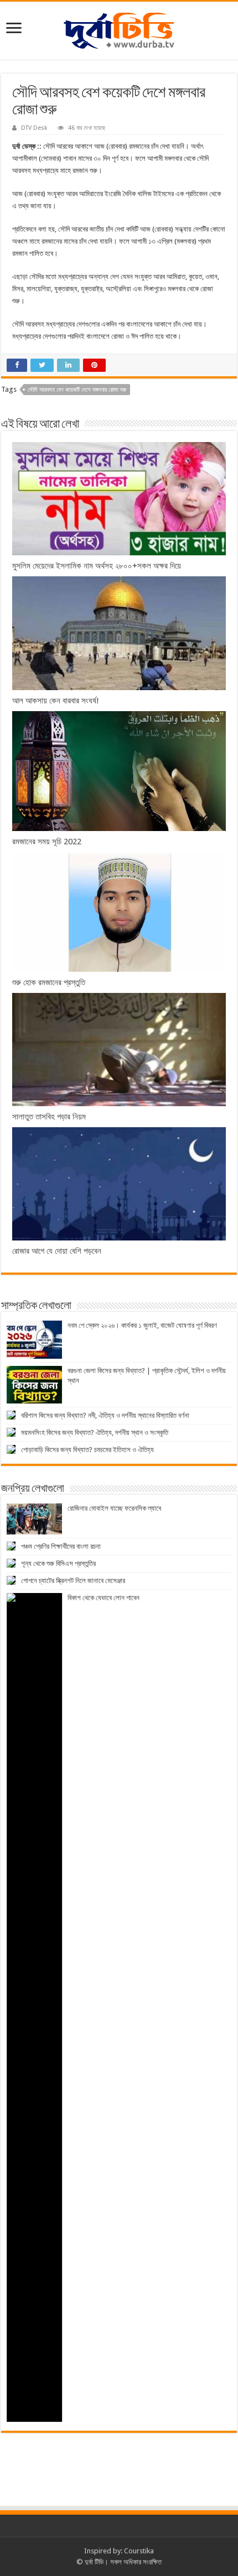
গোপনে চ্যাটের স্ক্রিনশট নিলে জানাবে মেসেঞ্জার (73, 1581)
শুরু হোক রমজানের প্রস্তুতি (49, 982)
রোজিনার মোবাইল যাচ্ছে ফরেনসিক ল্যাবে (114, 1508)
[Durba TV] (119, 29)
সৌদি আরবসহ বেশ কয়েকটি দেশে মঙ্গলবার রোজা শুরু (77, 390)
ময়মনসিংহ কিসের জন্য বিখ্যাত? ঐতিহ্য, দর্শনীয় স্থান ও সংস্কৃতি (95, 1432)
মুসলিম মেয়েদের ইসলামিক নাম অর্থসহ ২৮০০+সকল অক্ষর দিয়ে (97, 566)
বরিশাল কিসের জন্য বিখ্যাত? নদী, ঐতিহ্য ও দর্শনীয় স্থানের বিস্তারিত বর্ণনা (105, 1415)
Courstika (139, 2551)
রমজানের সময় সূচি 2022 (47, 842)
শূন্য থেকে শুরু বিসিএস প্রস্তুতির (58, 1563)
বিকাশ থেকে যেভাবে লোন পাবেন (104, 1598)
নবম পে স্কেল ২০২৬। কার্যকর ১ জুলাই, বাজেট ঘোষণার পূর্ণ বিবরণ (142, 1325)
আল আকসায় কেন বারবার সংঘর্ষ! (56, 701)
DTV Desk (34, 128)
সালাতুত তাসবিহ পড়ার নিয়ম (49, 1117)
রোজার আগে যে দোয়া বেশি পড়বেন (57, 1251)
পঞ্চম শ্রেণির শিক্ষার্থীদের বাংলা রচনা (61, 1546)
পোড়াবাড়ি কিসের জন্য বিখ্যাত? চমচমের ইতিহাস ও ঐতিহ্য (87, 1450)
